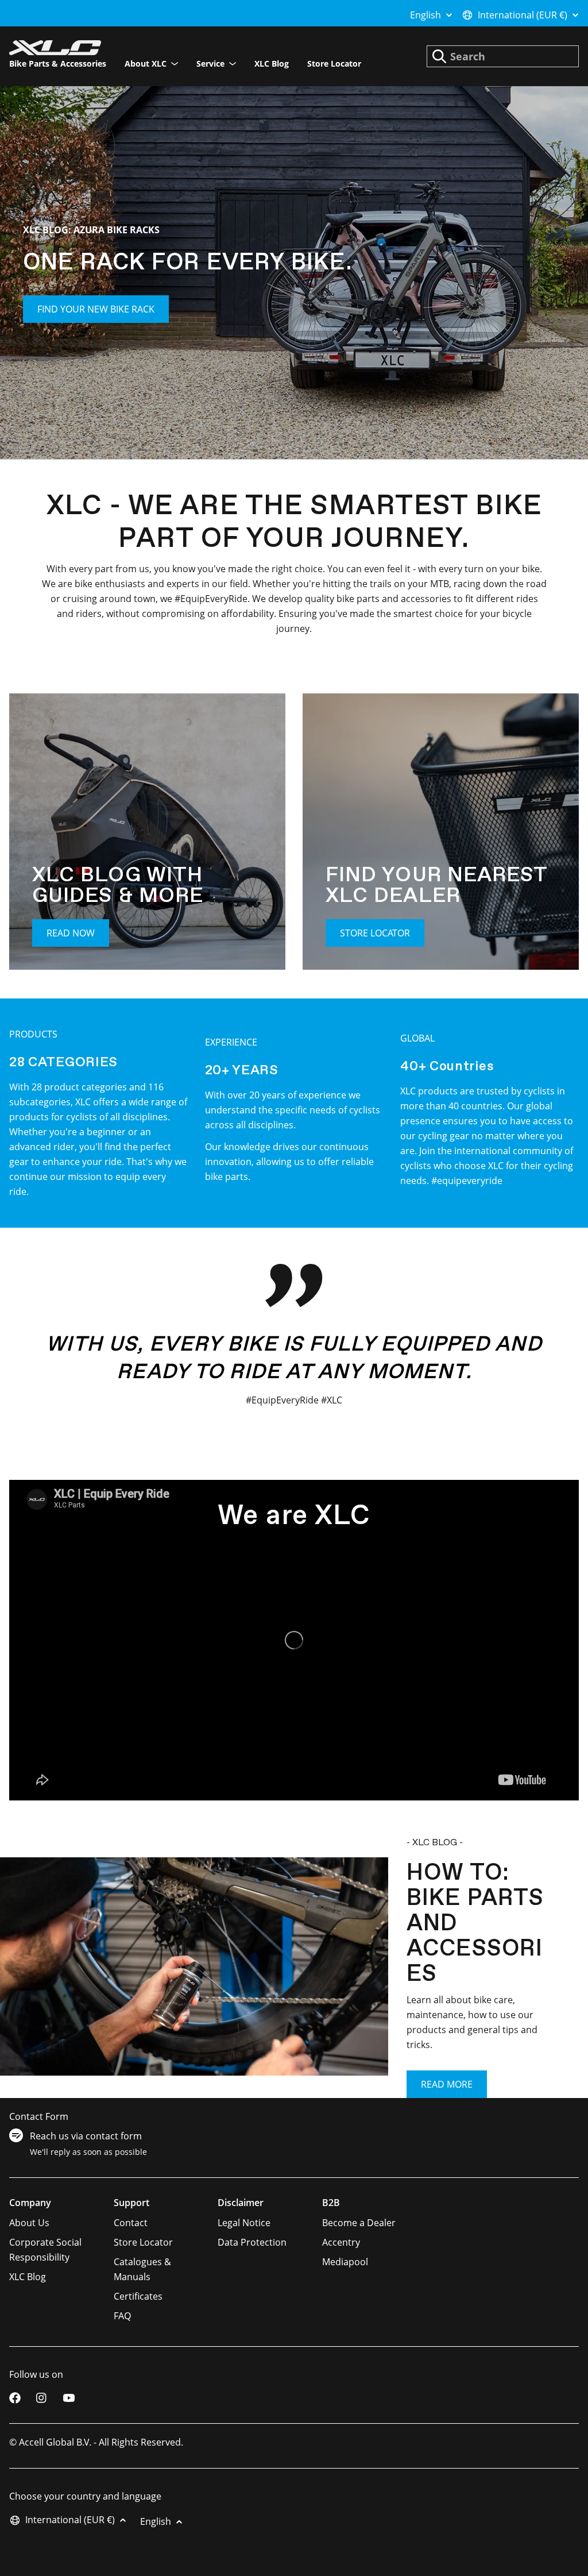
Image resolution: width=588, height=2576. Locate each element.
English (425, 15)
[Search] (439, 56)
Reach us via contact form (86, 2136)
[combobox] (503, 56)
